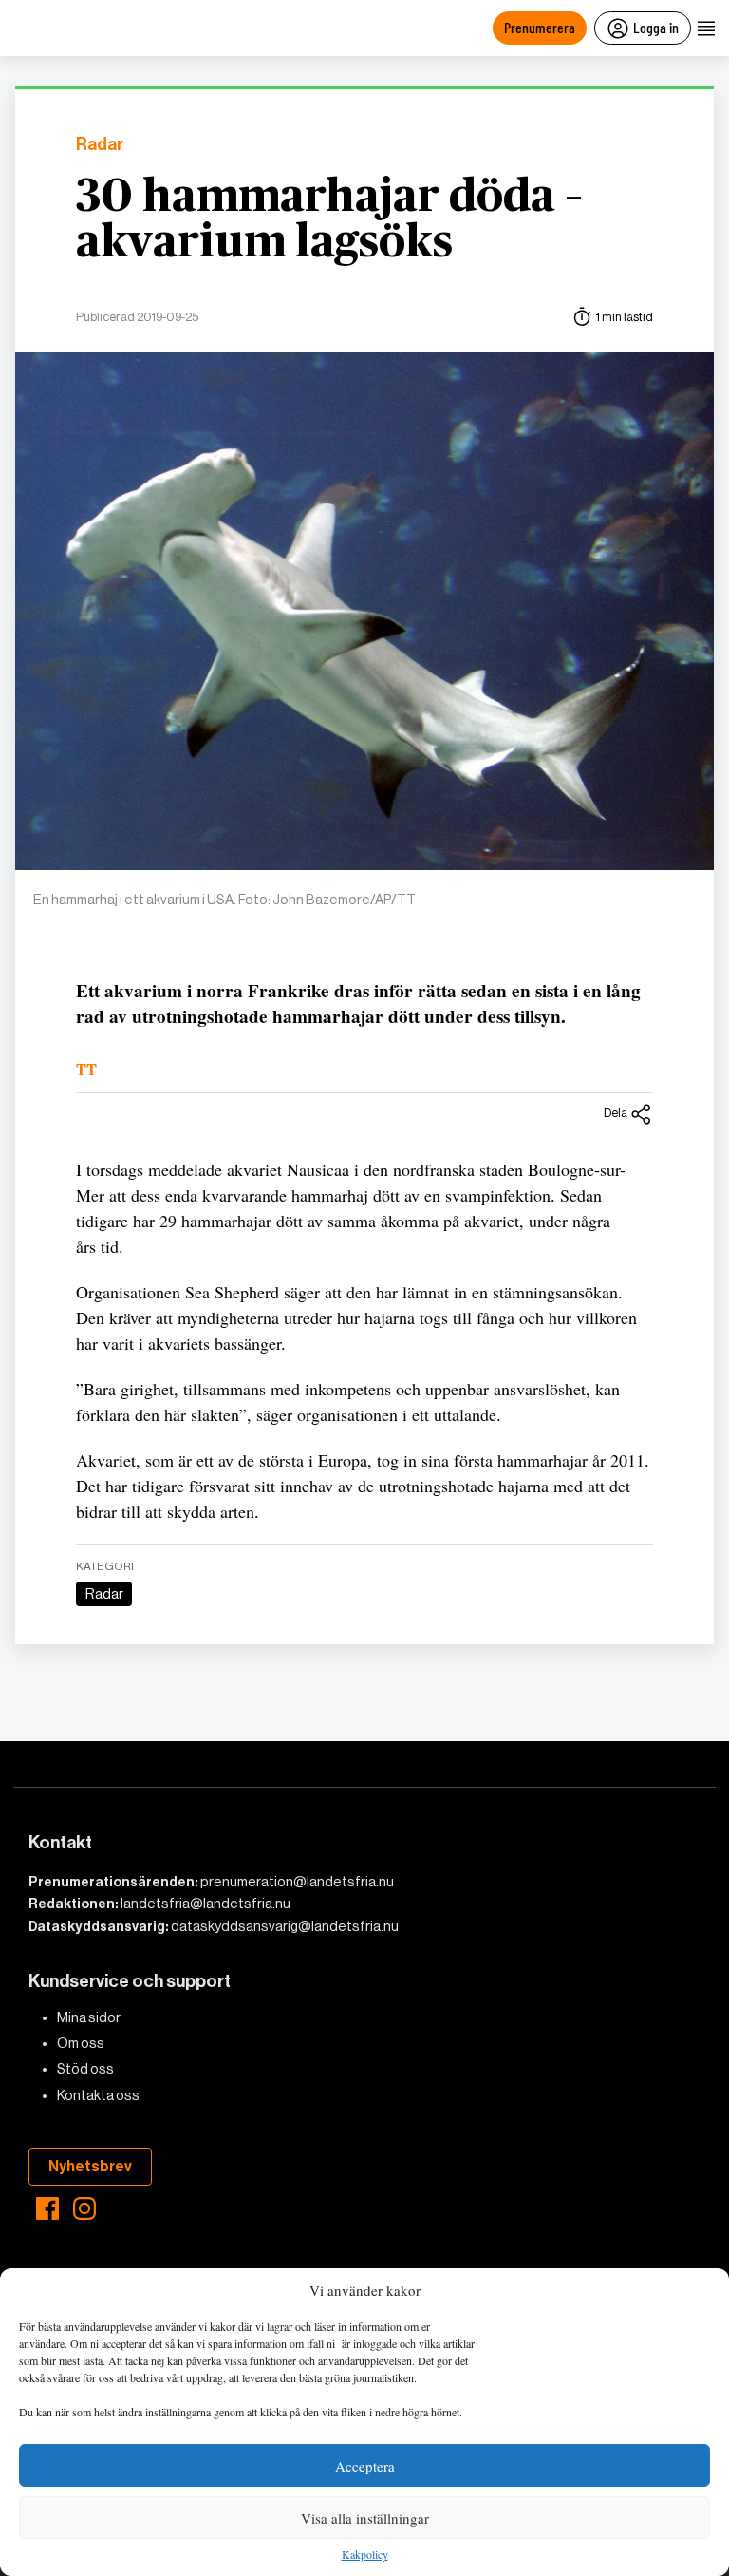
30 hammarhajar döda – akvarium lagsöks (329, 220)
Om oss (81, 2043)
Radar (100, 145)
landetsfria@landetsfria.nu (206, 1904)
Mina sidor (89, 2017)
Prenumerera (540, 27)
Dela (616, 1113)
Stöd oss (85, 2069)
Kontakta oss (98, 2095)
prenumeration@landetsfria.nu (297, 1882)
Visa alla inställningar (365, 2518)
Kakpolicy (365, 2555)
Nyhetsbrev (90, 2166)
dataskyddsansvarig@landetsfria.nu (285, 1926)
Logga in (656, 27)
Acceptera (365, 2466)
